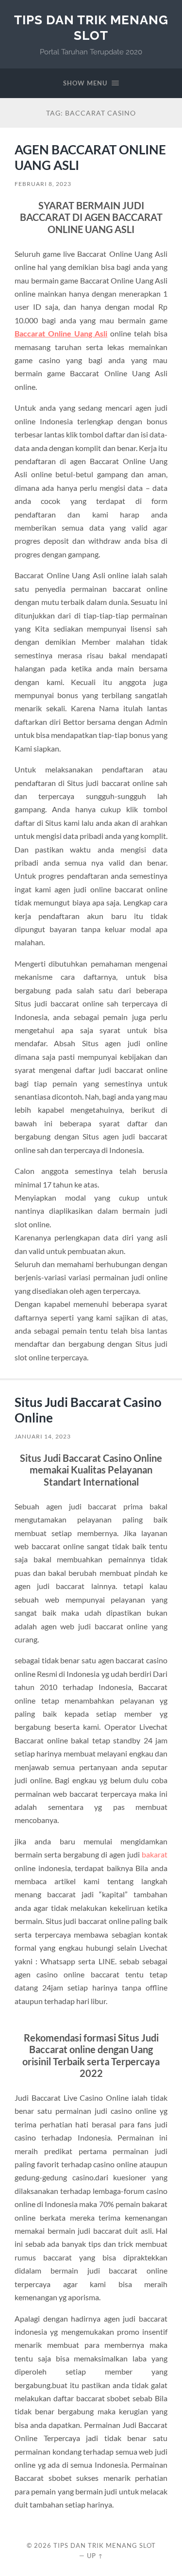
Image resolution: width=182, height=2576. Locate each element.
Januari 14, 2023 (43, 1436)
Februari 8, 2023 (43, 184)
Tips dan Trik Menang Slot (91, 27)
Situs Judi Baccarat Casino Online (88, 1410)
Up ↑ (95, 2556)
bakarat (155, 1854)
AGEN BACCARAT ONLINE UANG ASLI (90, 157)
